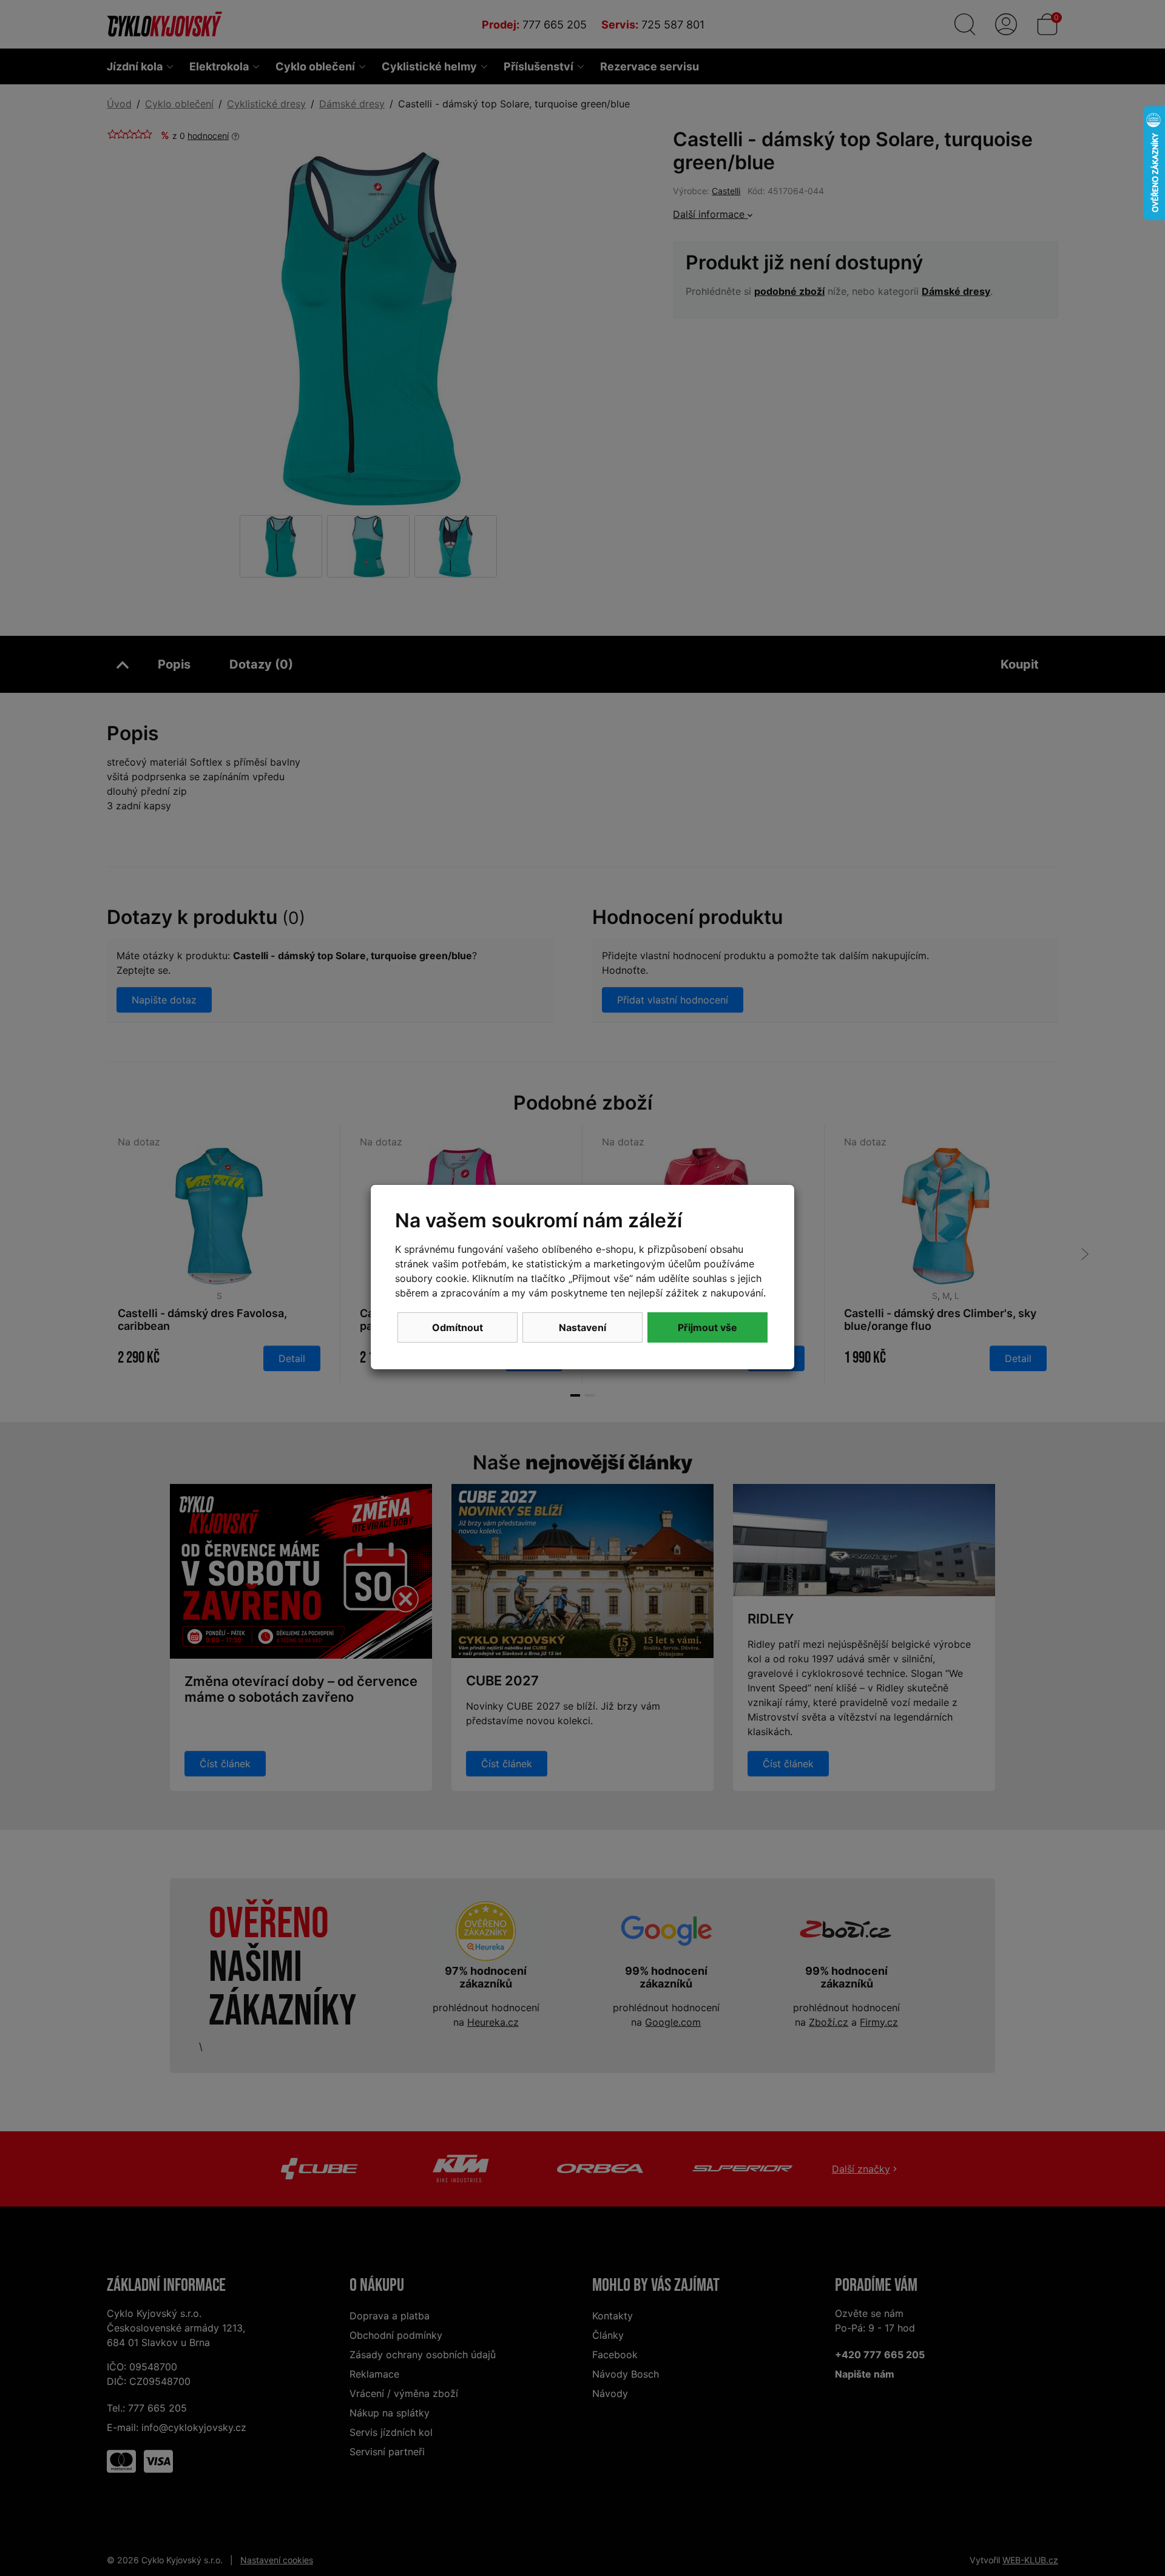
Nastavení (582, 1327)
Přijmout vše (707, 1327)
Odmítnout (458, 1327)
